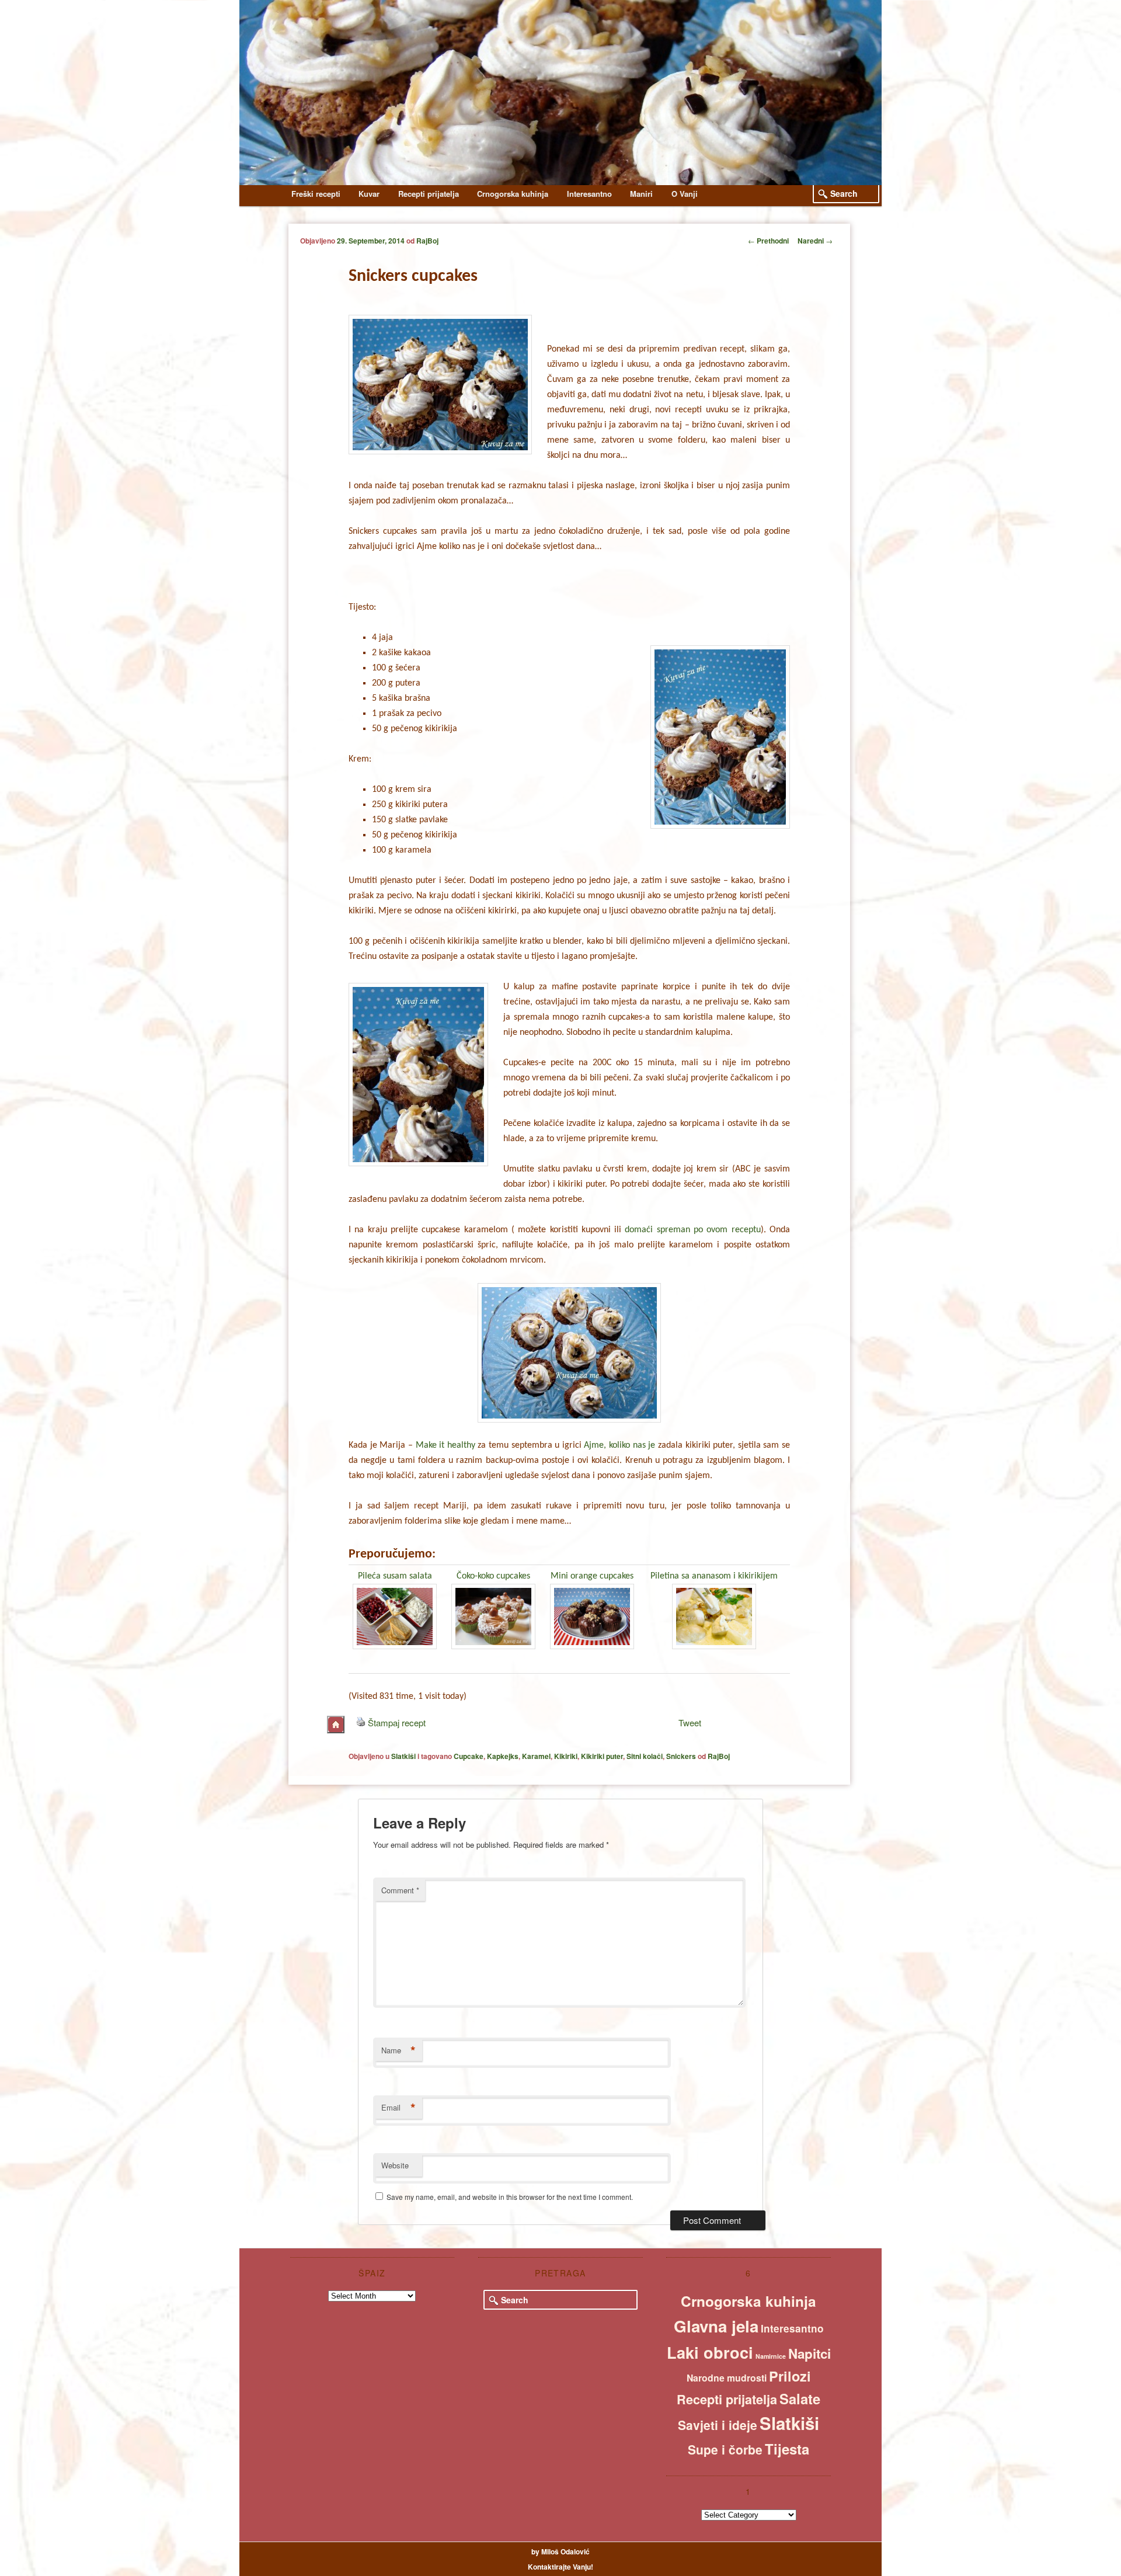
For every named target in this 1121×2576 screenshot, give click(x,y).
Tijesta (787, 2449)
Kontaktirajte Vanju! (560, 2567)
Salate (800, 2398)
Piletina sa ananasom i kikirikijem (714, 1576)
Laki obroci (710, 2352)
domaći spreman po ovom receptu (692, 1230)
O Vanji (685, 194)
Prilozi (790, 2376)
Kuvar (369, 194)
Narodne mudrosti (727, 2378)
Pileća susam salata (395, 1576)
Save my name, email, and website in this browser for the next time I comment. (510, 2197)
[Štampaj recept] (361, 1722)
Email (398, 2108)
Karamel (536, 1756)
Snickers (681, 1756)
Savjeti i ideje (718, 2425)
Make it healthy (445, 1445)
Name (398, 2050)
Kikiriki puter (602, 1756)
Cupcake (469, 1756)
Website (395, 2165)
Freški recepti (316, 194)
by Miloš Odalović (560, 2551)
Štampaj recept (397, 1722)
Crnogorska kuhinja (513, 194)
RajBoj (427, 241)
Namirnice (771, 2356)
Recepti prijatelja (429, 194)
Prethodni (768, 241)
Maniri (641, 194)
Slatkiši (403, 1756)
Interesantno (589, 194)
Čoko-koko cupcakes (493, 1576)
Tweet (690, 1722)
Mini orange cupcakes (592, 1576)
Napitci (810, 2353)
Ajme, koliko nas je (619, 1445)
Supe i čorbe (725, 2449)
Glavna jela (716, 2326)
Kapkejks (503, 1756)
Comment (400, 1890)
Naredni (815, 241)
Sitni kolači (645, 1756)
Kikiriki (566, 1756)
